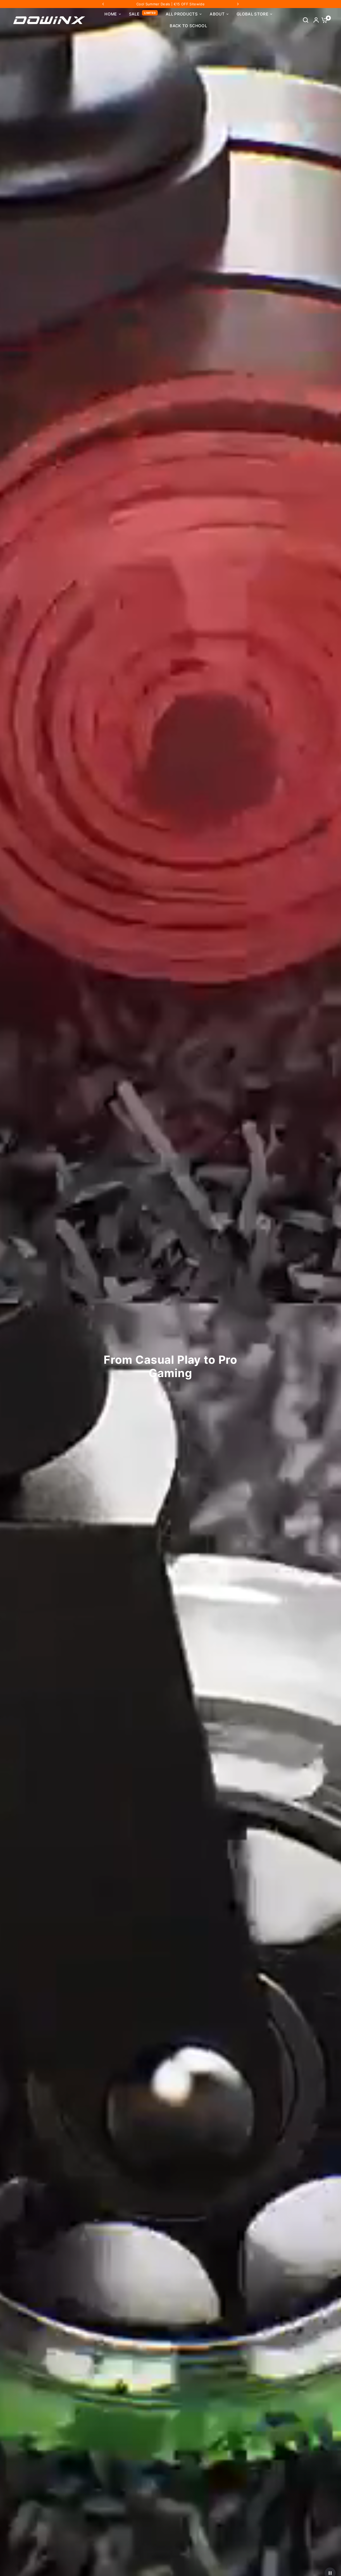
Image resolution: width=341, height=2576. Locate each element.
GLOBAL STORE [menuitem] (252, 14)
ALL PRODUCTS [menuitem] (182, 14)
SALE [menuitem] (134, 14)
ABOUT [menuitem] (217, 14)
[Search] (306, 20)
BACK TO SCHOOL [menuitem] (188, 26)
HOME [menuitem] (111, 14)
